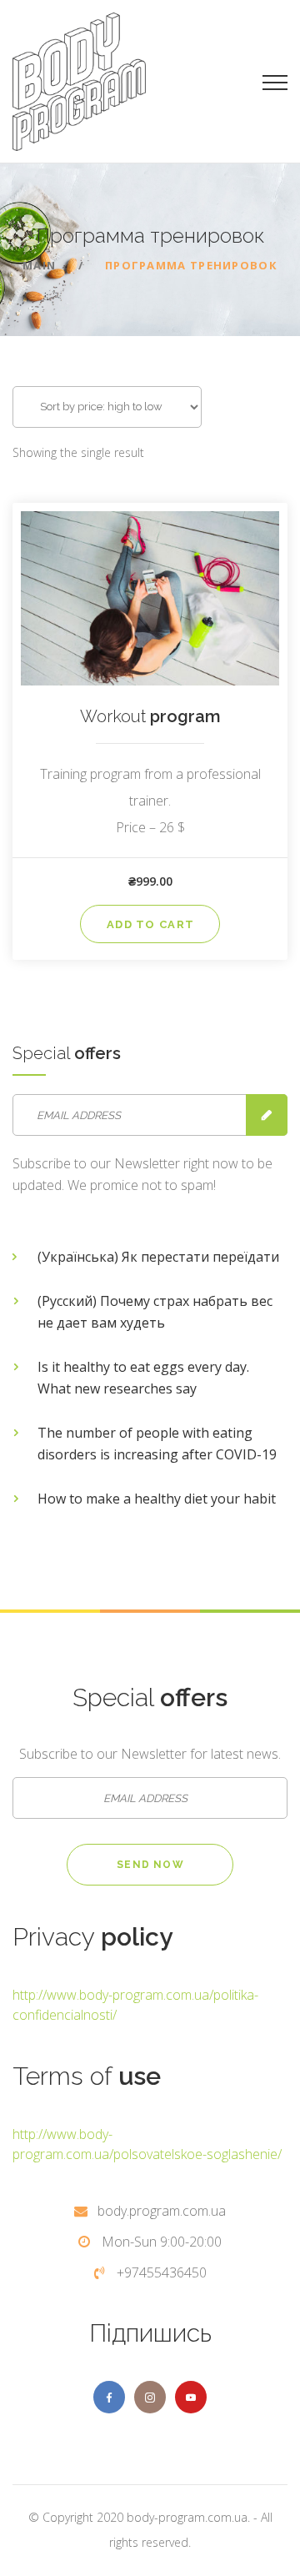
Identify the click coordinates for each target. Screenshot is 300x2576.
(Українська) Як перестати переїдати (158, 1257)
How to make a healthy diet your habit (157, 1499)
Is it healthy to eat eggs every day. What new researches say (143, 1378)
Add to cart (150, 924)
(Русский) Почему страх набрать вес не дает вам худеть (155, 1312)
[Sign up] (267, 1115)
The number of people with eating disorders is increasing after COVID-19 (157, 1444)
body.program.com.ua (162, 2211)
